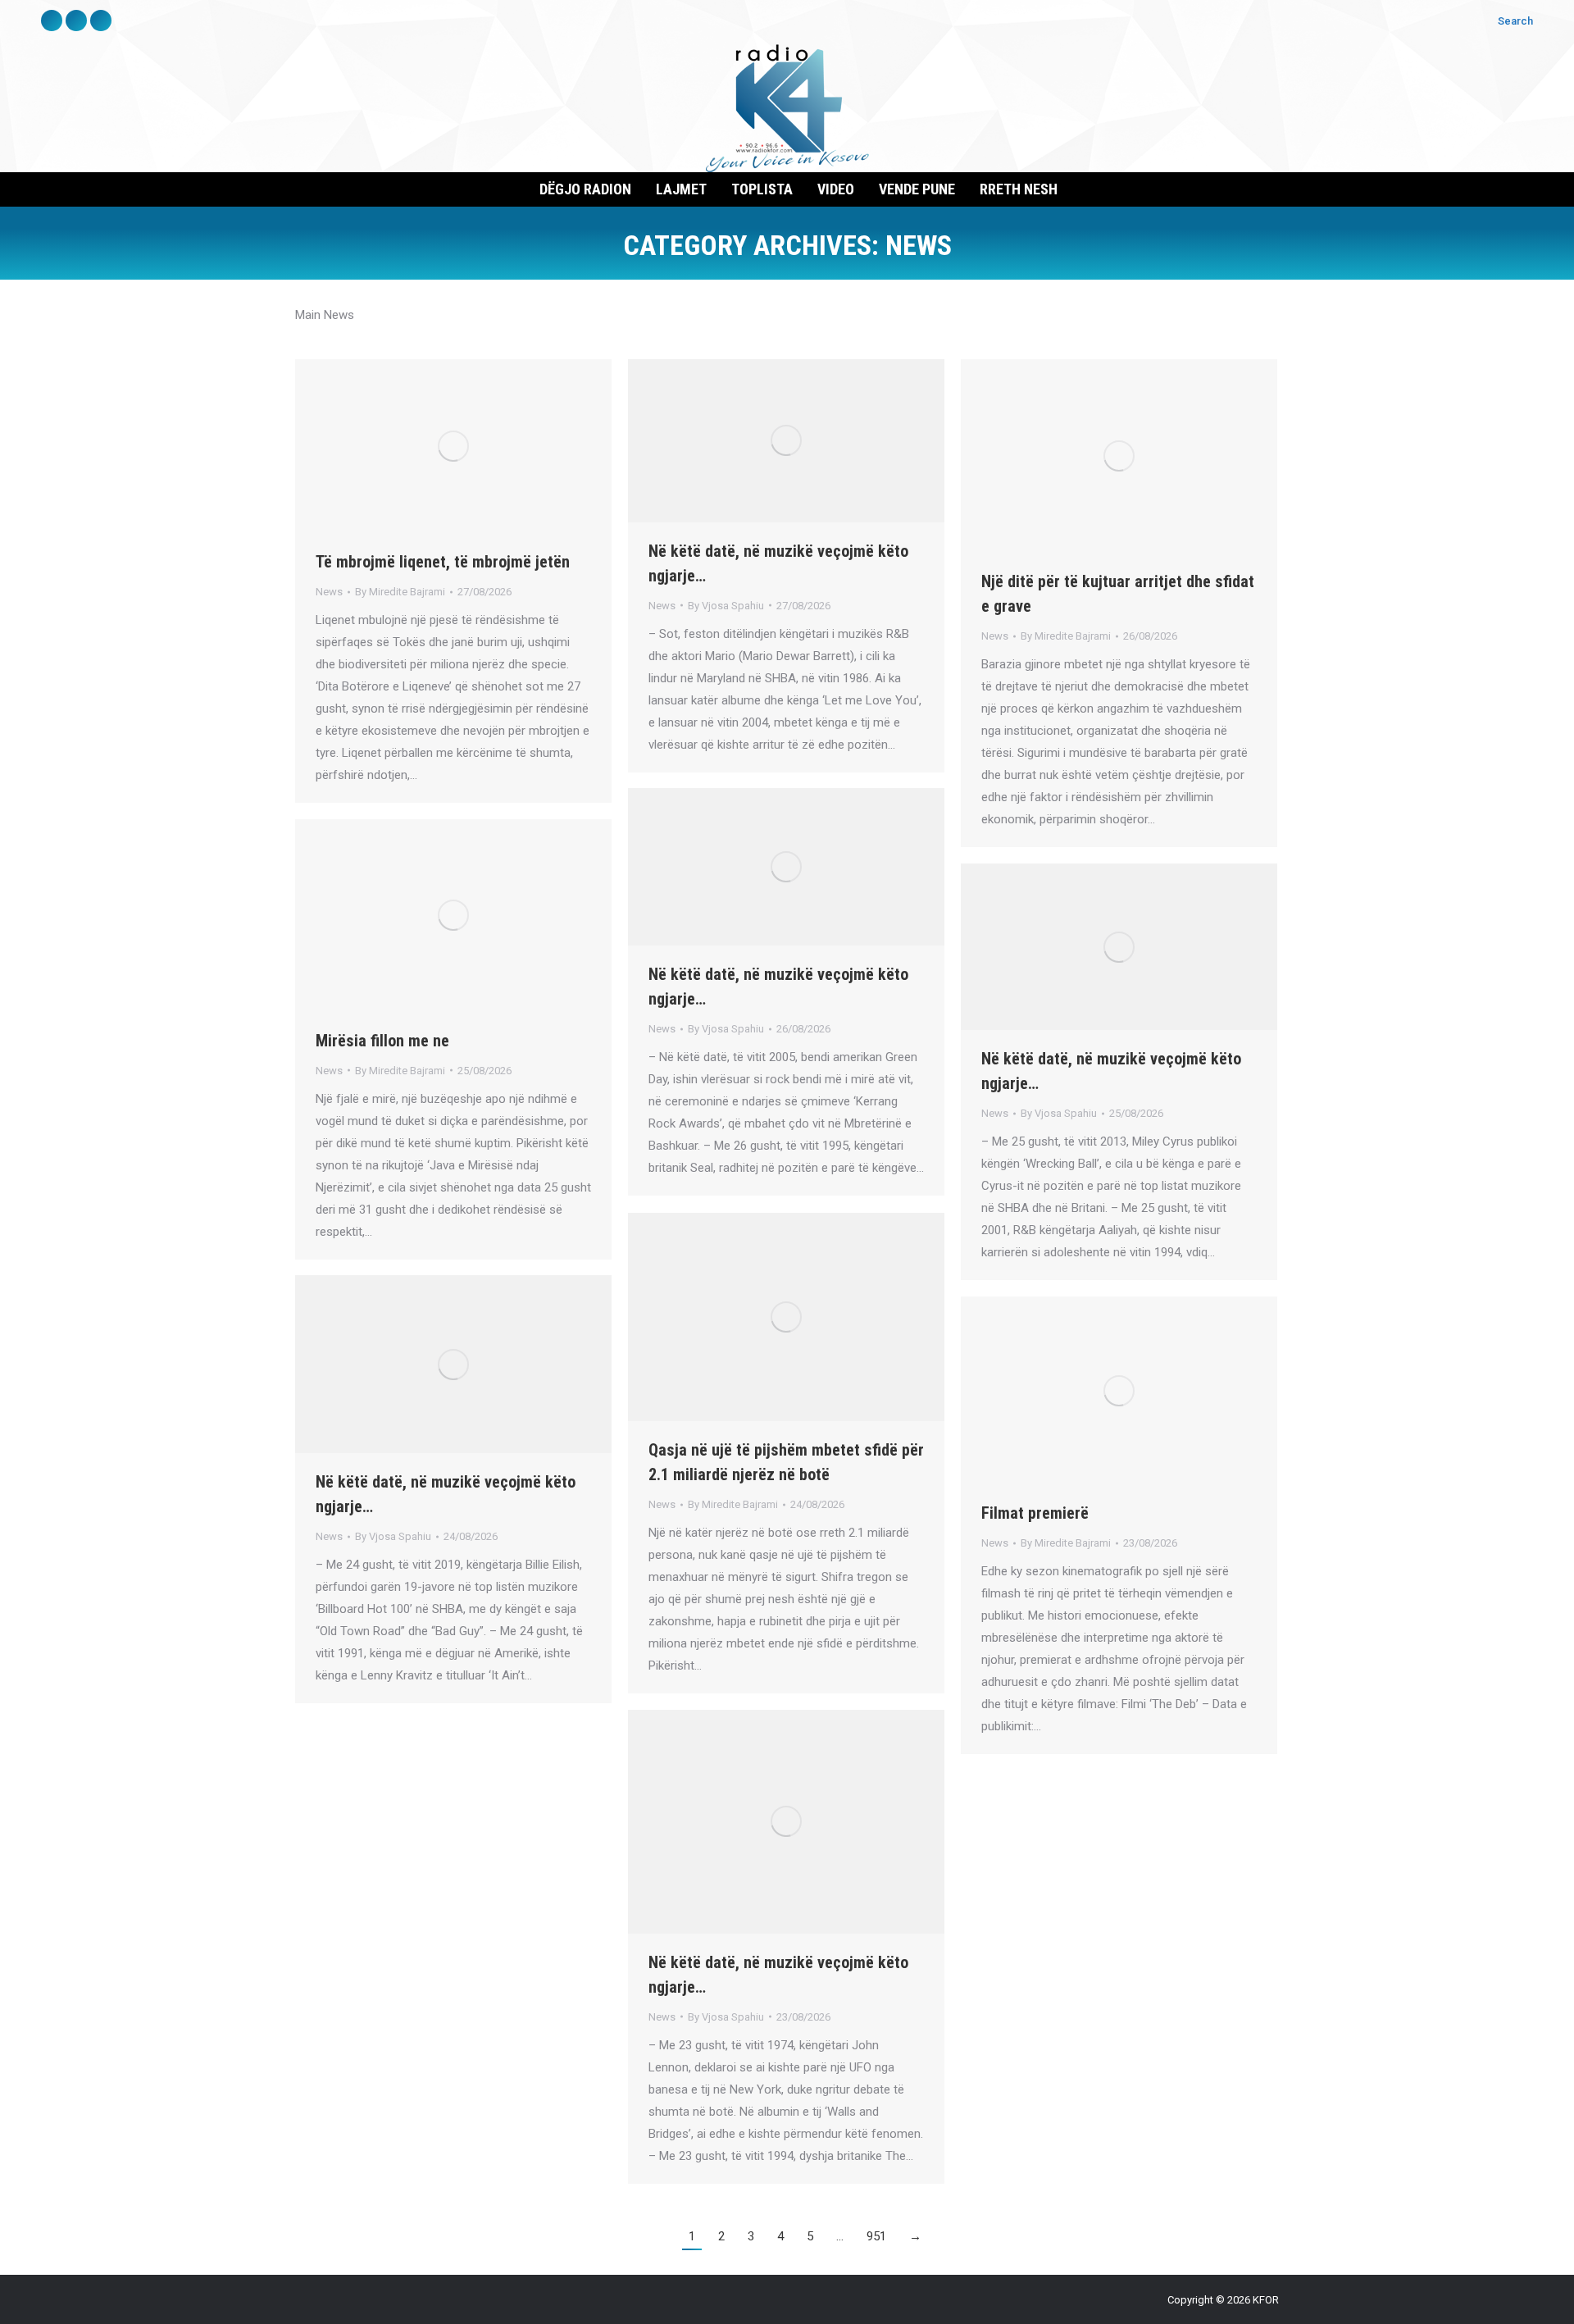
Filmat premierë (1035, 1513)
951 (876, 2236)
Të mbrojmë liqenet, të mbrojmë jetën (443, 562)
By (400, 592)
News (329, 592)
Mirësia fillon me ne (382, 1041)
